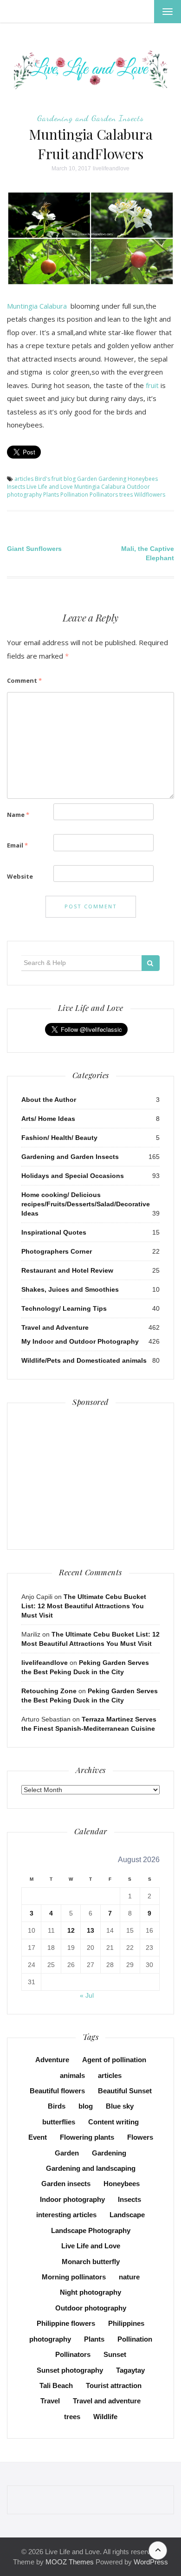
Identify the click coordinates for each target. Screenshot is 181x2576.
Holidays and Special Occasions (73, 1176)
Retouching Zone (49, 1691)
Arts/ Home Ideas (48, 1119)
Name (18, 815)
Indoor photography (72, 2199)
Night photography (90, 2292)
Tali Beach (56, 2385)
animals (72, 2075)
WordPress (151, 2562)
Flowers (140, 2137)
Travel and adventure (107, 2401)
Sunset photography (70, 2370)
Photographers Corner (57, 1251)
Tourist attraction (114, 2385)
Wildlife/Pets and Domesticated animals (84, 1360)
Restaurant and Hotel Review (67, 1270)
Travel (50, 2401)
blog (70, 479)
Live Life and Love (50, 487)
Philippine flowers (66, 2323)
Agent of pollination (114, 2060)
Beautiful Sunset (125, 2091)
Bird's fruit (48, 479)
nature (129, 2277)
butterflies (59, 2122)
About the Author (49, 1100)
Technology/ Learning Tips (64, 1308)
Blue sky (120, 2106)
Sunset (115, 2354)
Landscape (127, 2215)
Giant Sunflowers (34, 549)
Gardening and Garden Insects (90, 118)
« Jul (87, 1995)
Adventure (52, 2060)
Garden (87, 479)
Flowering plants (87, 2137)
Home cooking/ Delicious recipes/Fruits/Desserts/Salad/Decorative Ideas (86, 1204)
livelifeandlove (111, 168)
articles (24, 479)
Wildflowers (150, 495)
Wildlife (105, 2417)
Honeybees (143, 479)
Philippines (126, 2323)
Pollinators (104, 495)
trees (126, 495)
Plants (51, 495)
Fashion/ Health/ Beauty (59, 1138)
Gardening (112, 479)
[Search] (151, 963)
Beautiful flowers (57, 2091)
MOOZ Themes (70, 2562)
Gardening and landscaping (91, 2168)
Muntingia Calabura (38, 306)
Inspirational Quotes (54, 1232)
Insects (16, 487)
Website (20, 876)
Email (17, 845)
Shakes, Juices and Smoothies (70, 1289)
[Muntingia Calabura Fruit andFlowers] (90, 238)
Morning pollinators (74, 2277)
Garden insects (66, 2184)
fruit (151, 385)
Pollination (74, 495)
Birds (57, 2106)
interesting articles (66, 2215)
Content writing (113, 2122)
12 (71, 1930)
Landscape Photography (91, 2230)
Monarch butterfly (91, 2262)
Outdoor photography (91, 2308)
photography (50, 2339)
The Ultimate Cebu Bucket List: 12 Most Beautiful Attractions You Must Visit (84, 1606)
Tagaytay (130, 2370)
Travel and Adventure (55, 1327)
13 (90, 1930)
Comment (24, 680)
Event (38, 2137)
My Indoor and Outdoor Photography (80, 1341)
